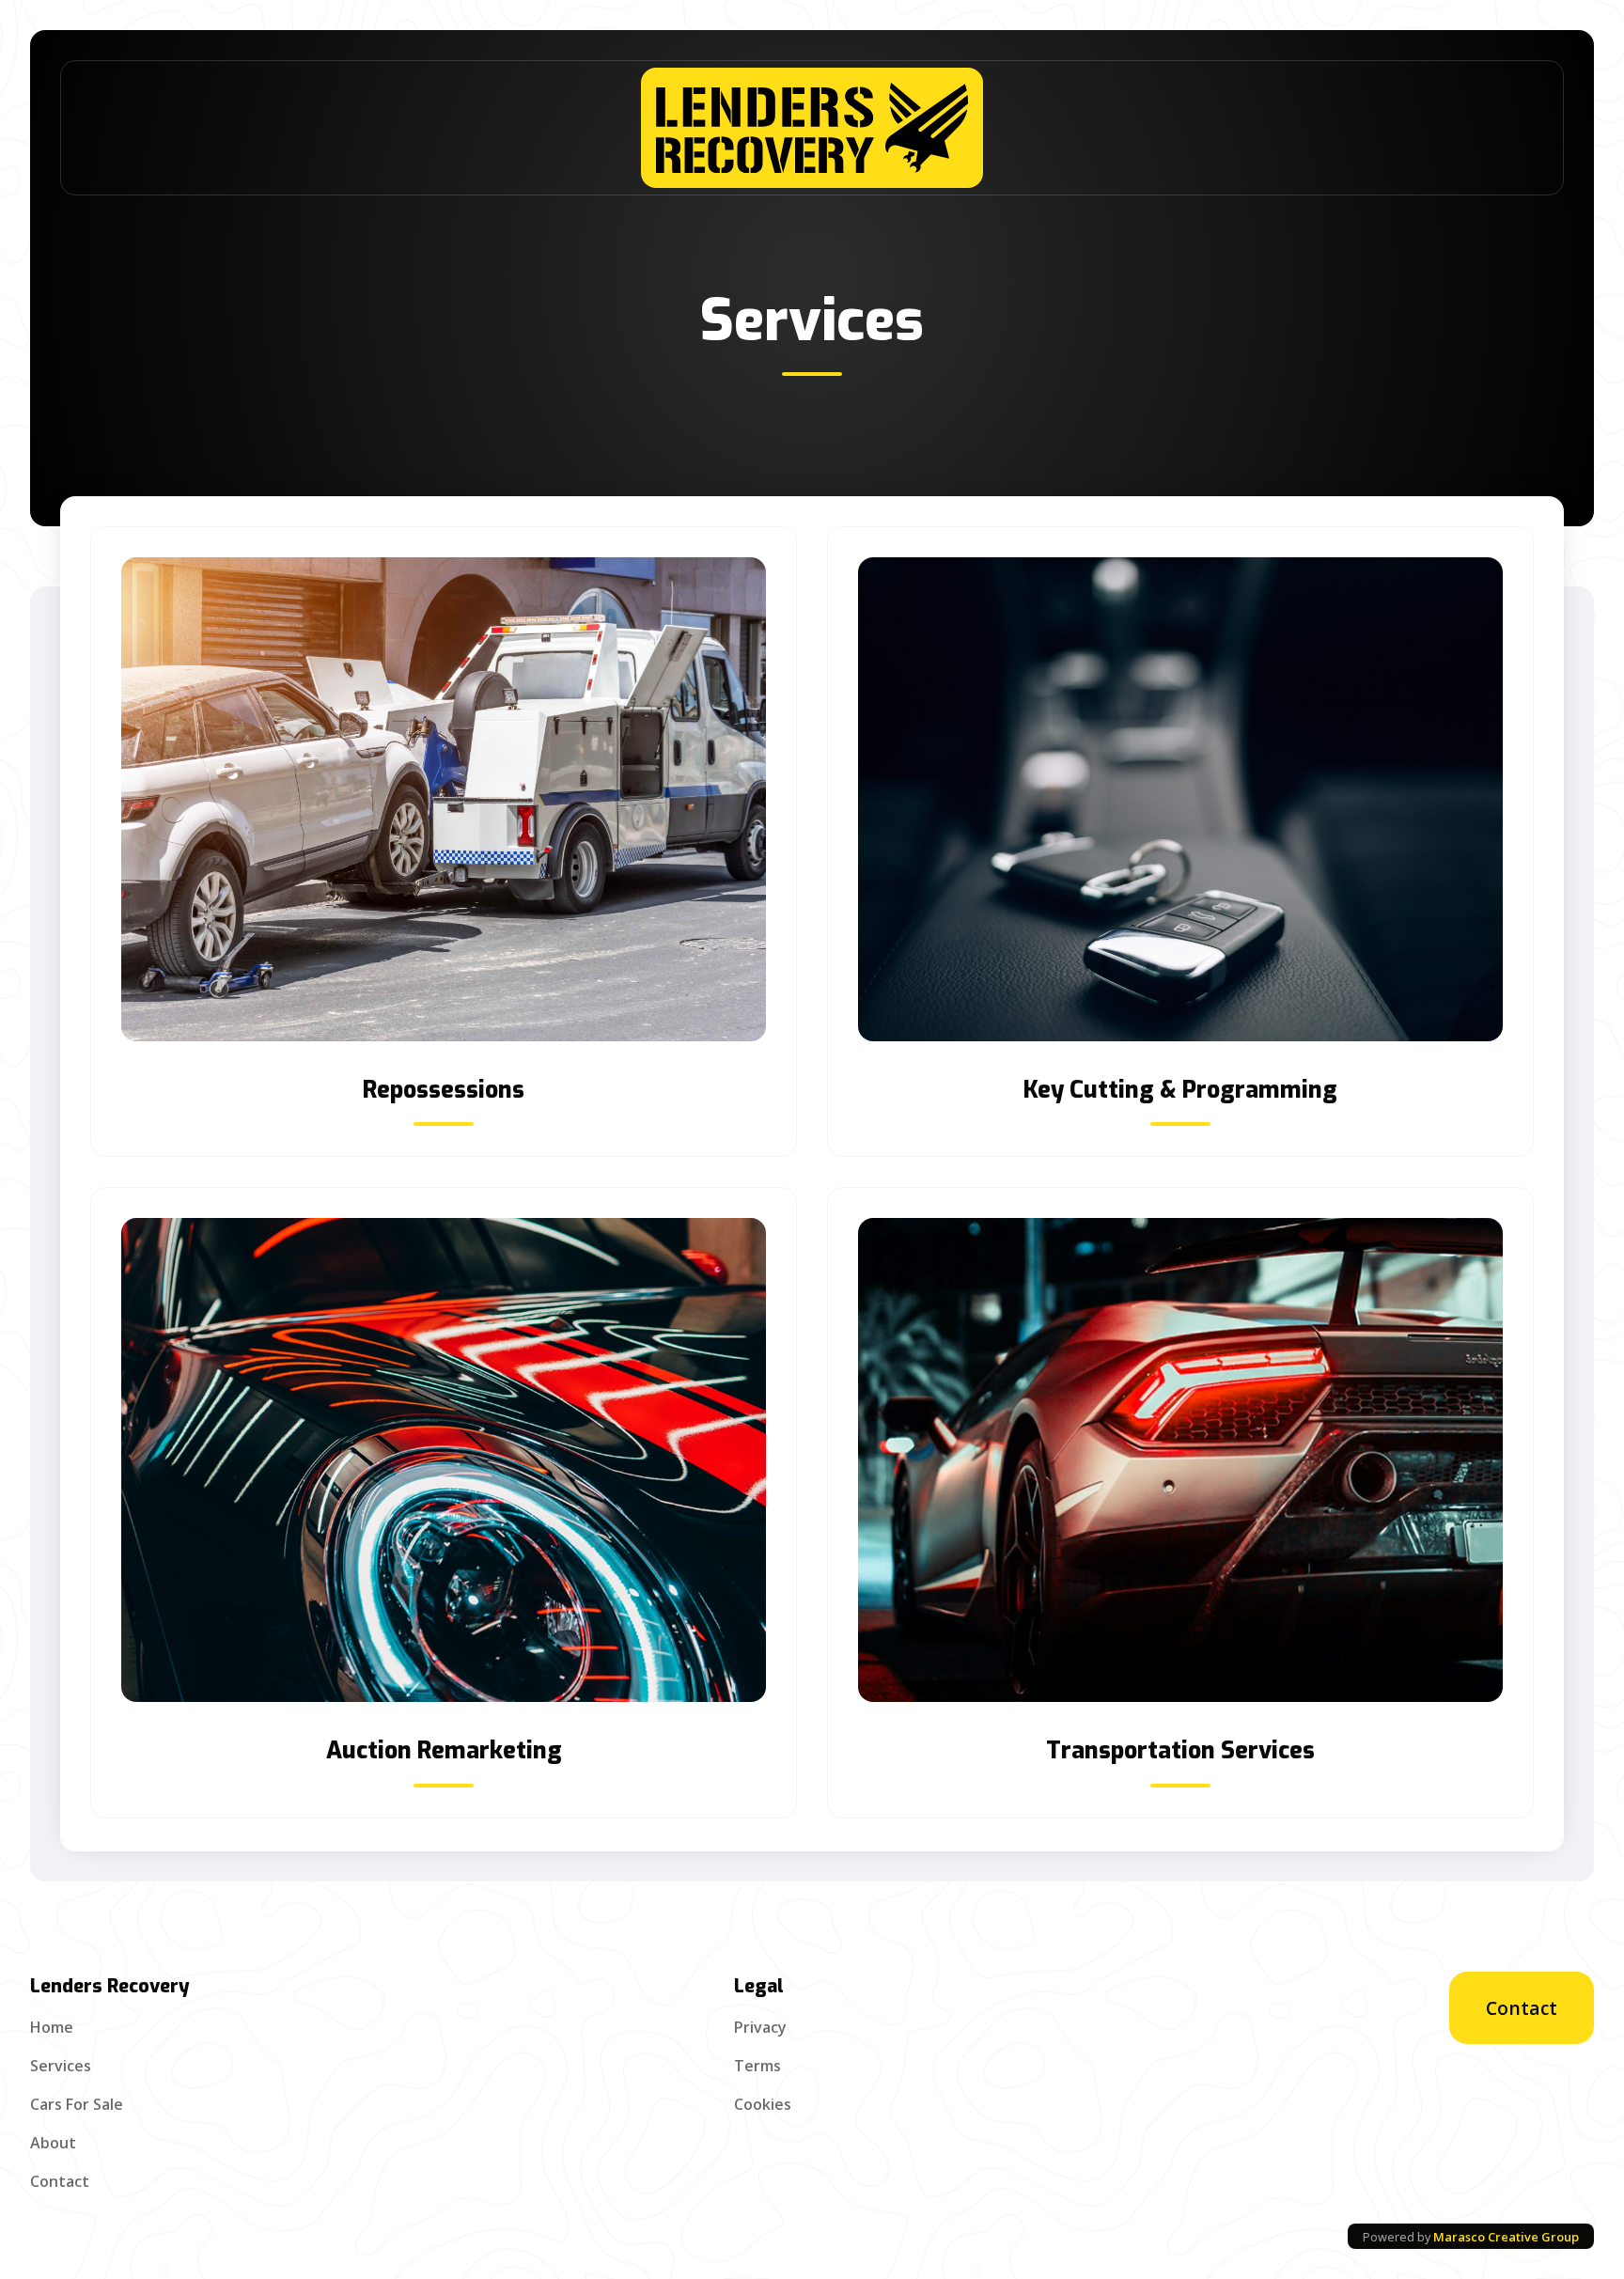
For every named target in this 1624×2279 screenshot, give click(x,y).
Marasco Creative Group (1506, 2237)
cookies (763, 2104)
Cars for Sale (77, 2104)
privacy (760, 2027)
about (53, 2143)
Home (52, 2027)
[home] (812, 128)
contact (60, 2181)
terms (757, 2066)
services (61, 2066)
